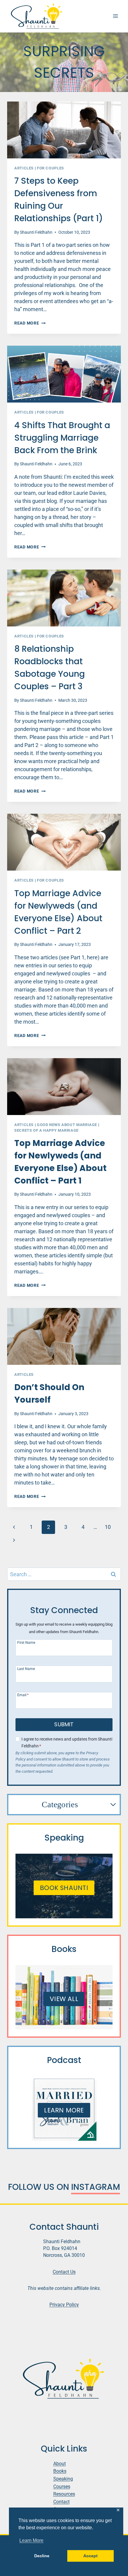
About (60, 2464)
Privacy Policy (64, 2305)
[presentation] (64, 130)
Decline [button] (42, 2556)
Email (23, 1695)
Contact (61, 2502)
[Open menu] (115, 16)
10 (108, 1527)
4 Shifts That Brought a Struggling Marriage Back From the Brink (62, 438)
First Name (26, 1642)
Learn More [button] (31, 2540)
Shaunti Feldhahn (36, 232)
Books (60, 2471)
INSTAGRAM (96, 2187)
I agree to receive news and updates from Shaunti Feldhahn (67, 1743)
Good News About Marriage (67, 1125)
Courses (62, 2487)
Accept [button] (90, 2556)
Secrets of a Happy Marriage (46, 1130)
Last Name (26, 1669)
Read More (30, 323)
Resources (64, 2494)
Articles (24, 168)
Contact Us (64, 2272)
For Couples (50, 168)
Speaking (63, 2479)
